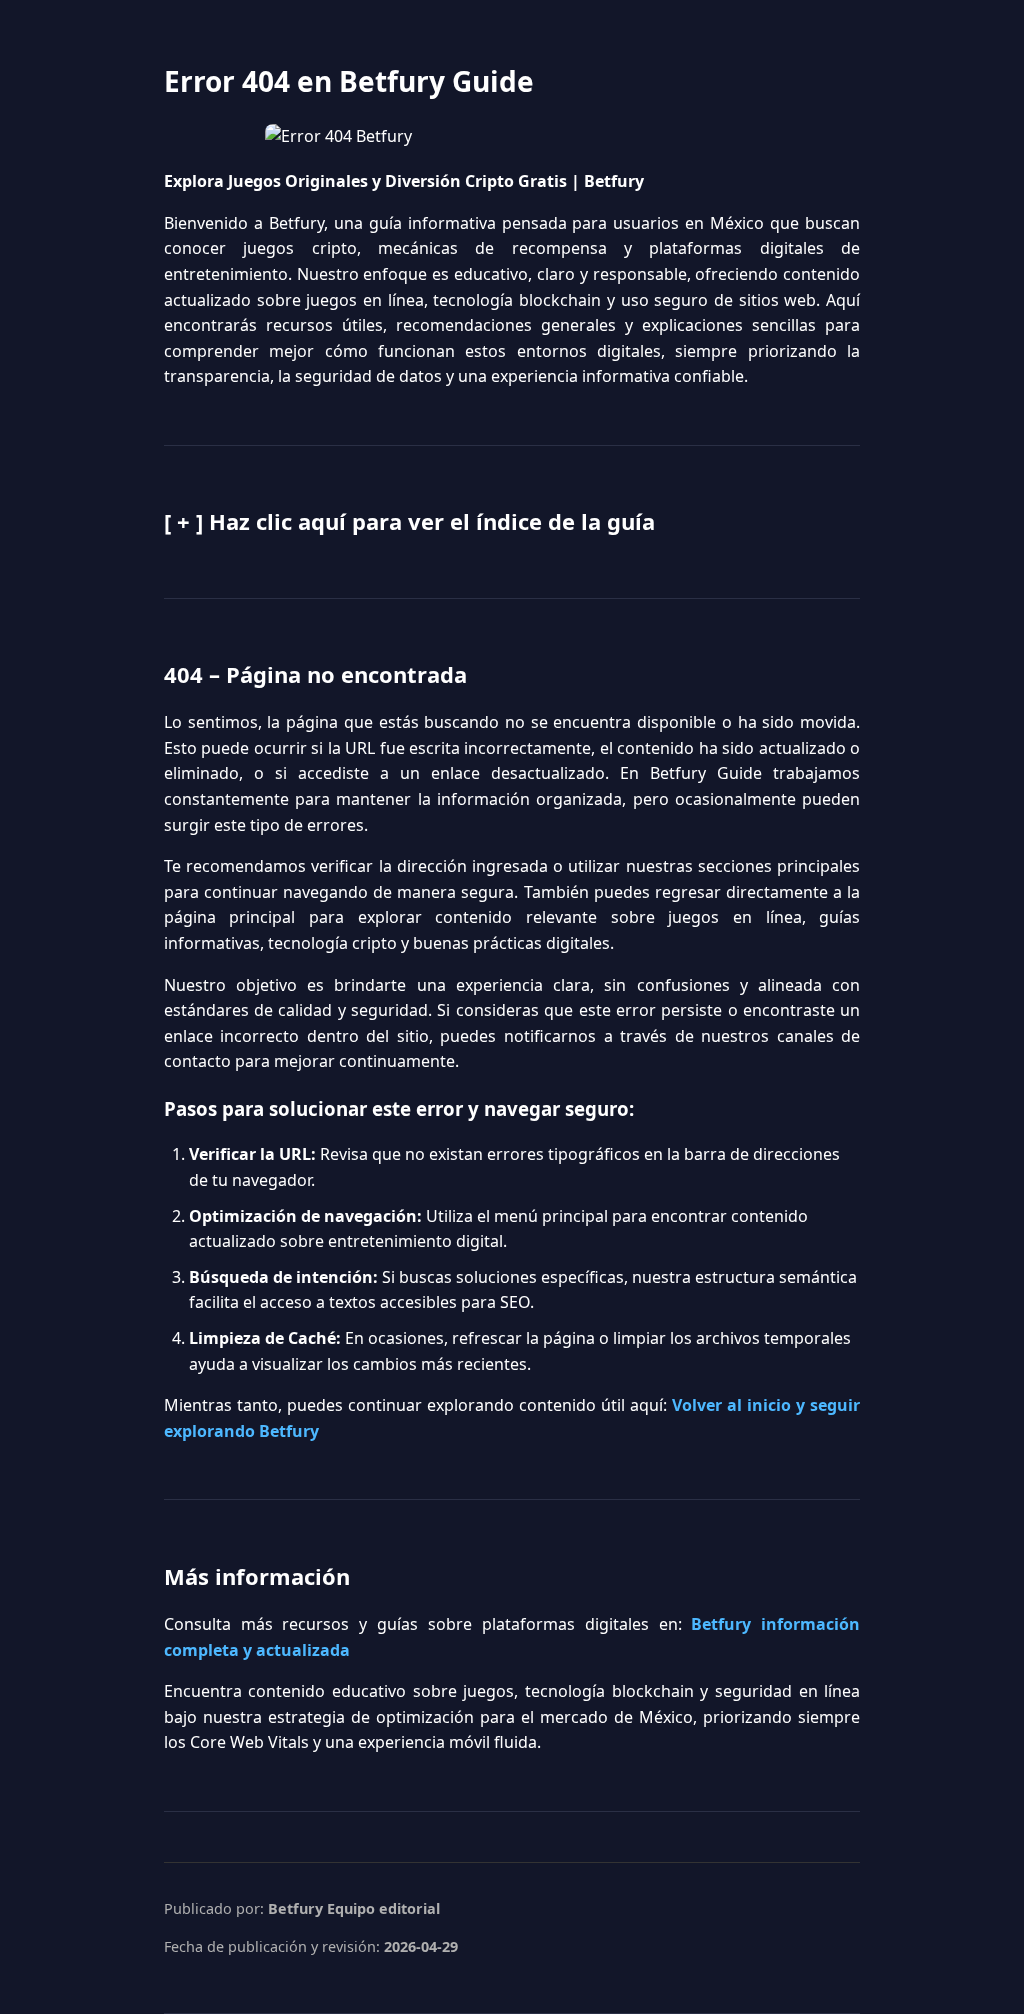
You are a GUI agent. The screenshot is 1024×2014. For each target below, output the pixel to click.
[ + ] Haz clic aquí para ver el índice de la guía (409, 521)
